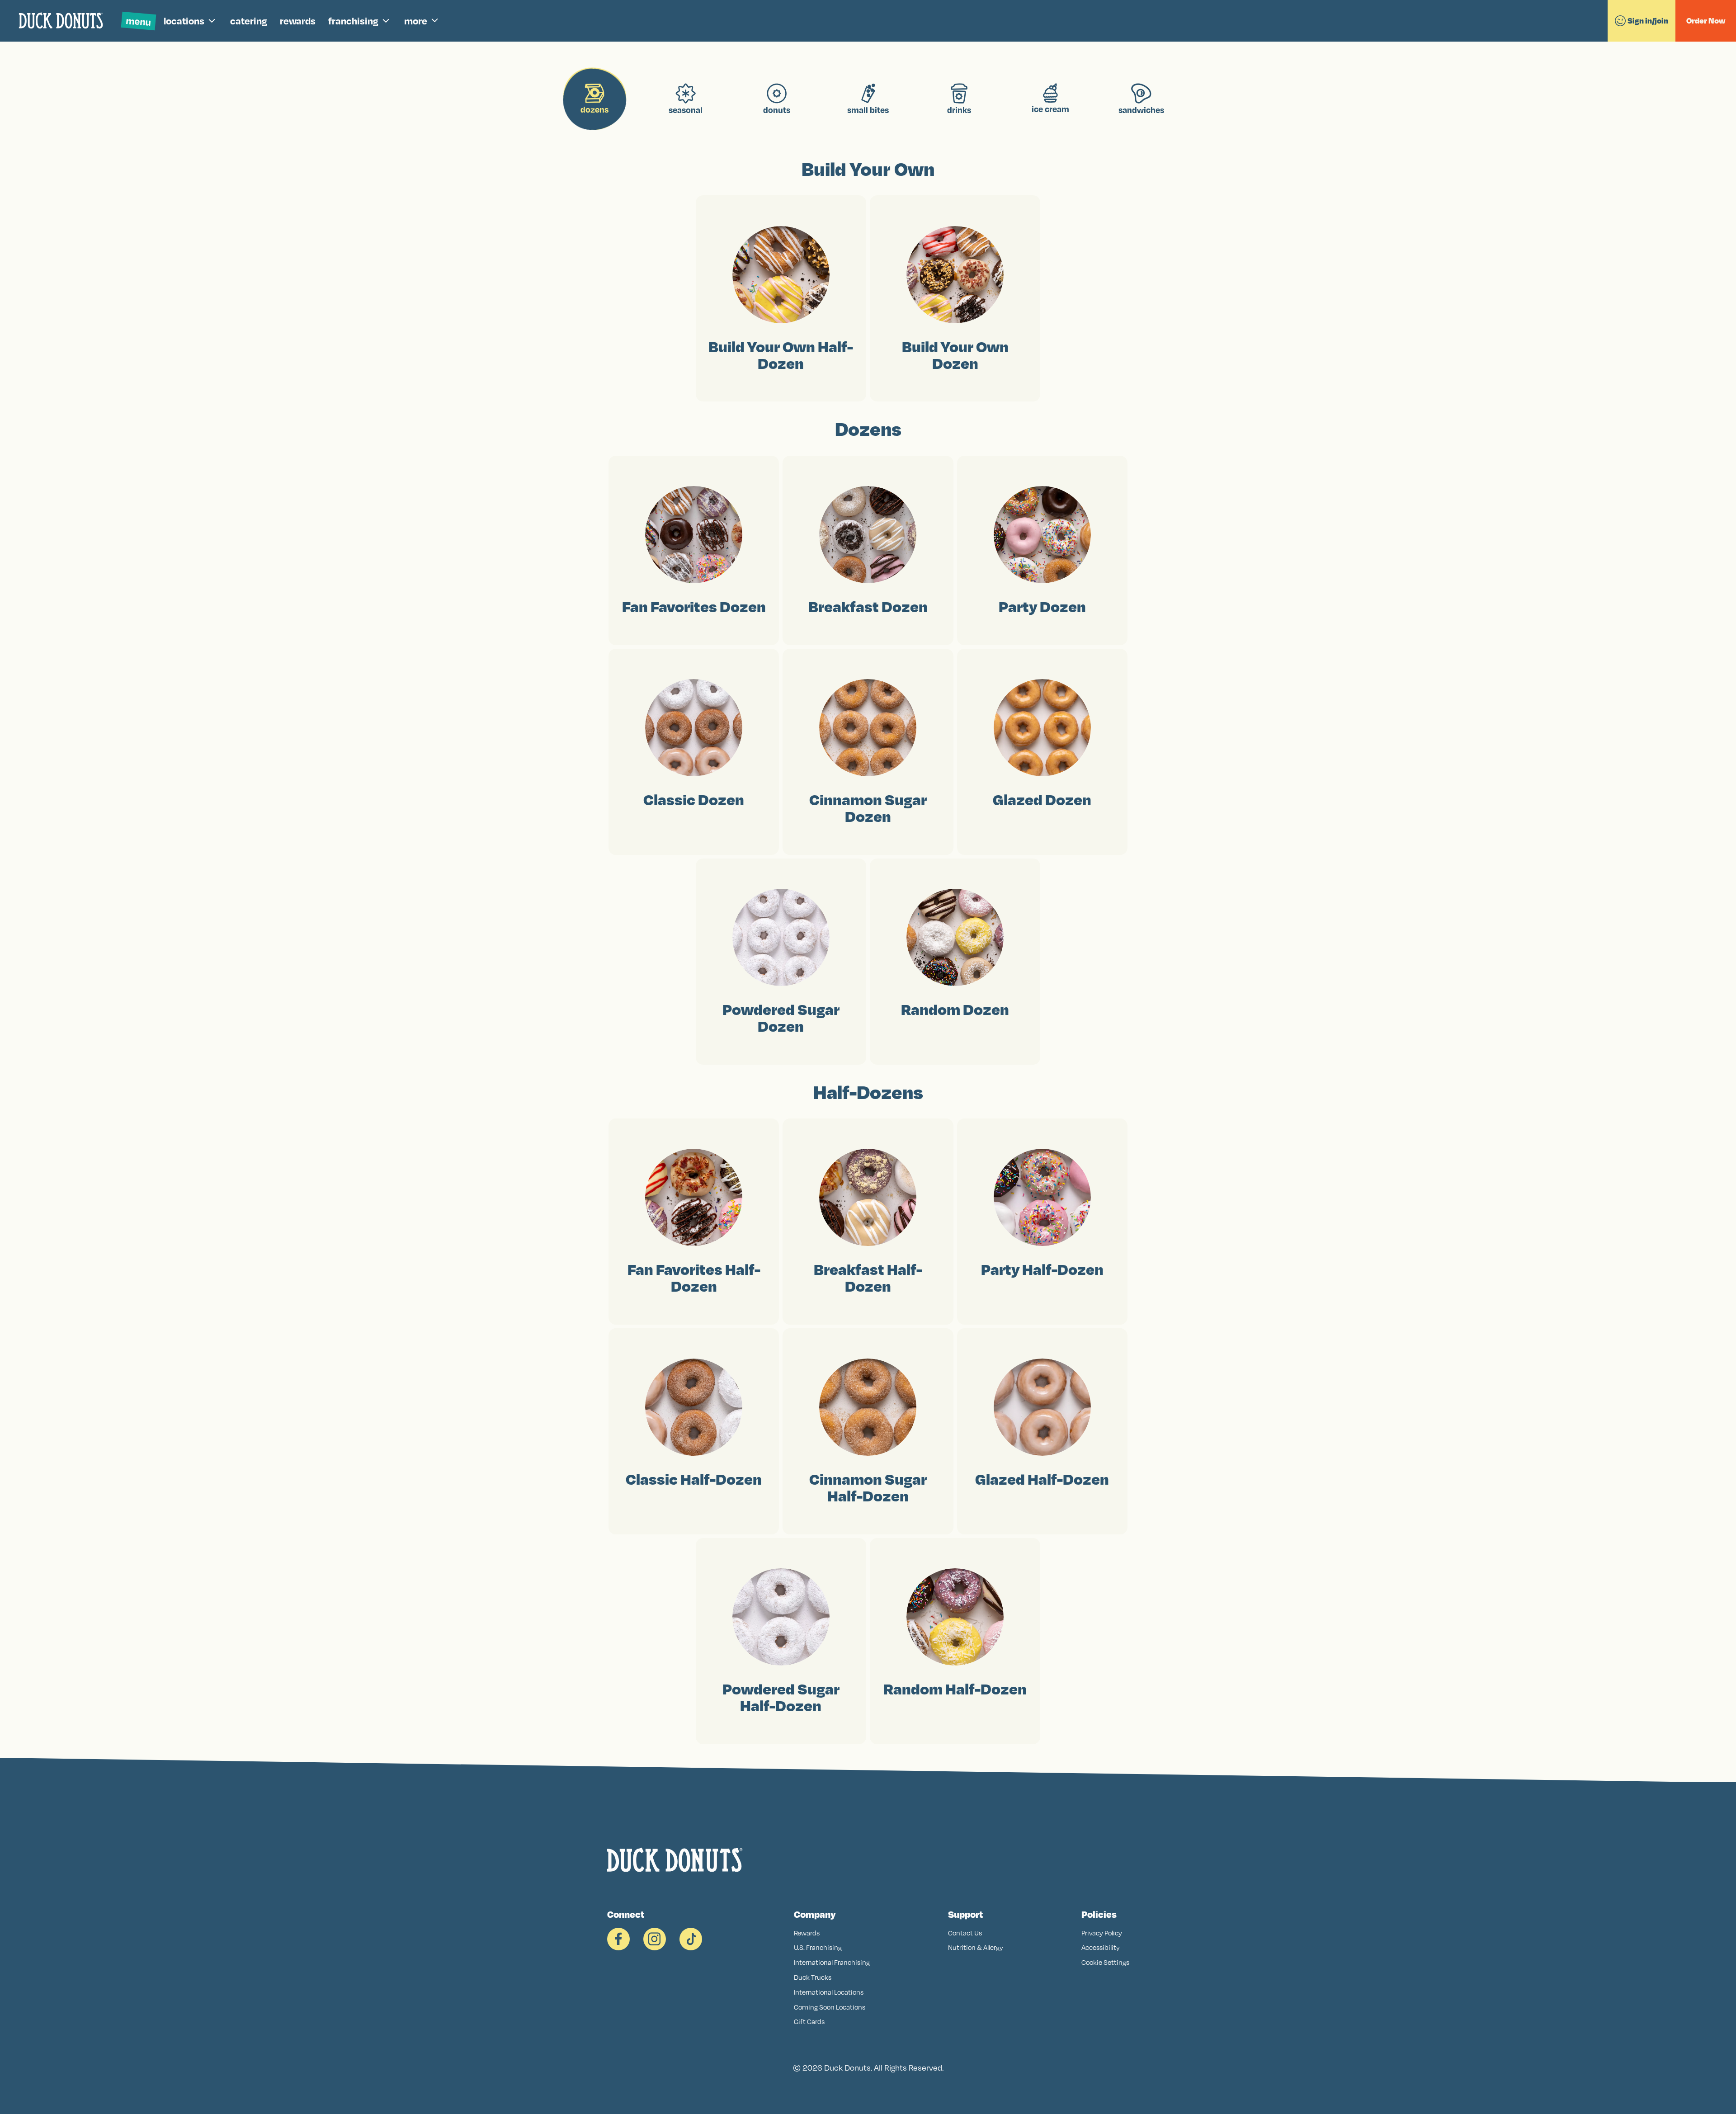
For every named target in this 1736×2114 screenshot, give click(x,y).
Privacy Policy (1102, 1933)
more (416, 21)
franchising (353, 21)
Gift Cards (809, 2022)
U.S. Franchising (818, 1947)
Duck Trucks (813, 1977)
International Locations (829, 1992)
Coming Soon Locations (830, 2007)
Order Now (1706, 21)
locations (184, 21)
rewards (298, 21)
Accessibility (1101, 1947)
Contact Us (965, 1933)
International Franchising (832, 1962)
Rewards (807, 1933)
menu (139, 21)
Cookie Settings (1105, 1962)
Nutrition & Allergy (976, 1947)
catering (249, 21)
